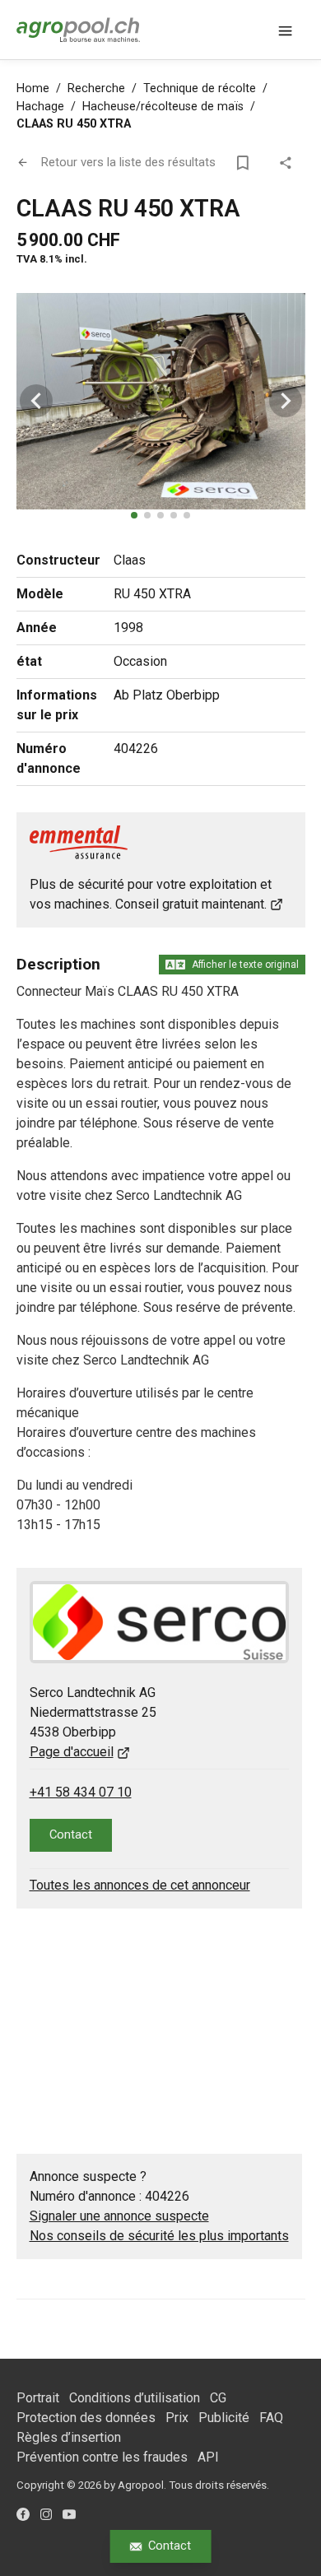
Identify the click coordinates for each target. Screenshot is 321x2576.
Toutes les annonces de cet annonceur (140, 1885)
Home (33, 88)
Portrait (38, 2398)
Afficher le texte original (245, 965)
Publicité (224, 2418)
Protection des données (86, 2418)
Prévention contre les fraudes (102, 2457)
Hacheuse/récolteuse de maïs (163, 107)
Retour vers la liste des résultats (128, 162)
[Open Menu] (286, 30)
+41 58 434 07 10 (81, 1792)
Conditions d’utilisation (135, 2398)
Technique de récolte (200, 88)
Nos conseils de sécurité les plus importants (159, 2236)
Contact (170, 2546)
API (208, 2457)
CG (218, 2398)
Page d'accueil (72, 1752)
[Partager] (289, 163)
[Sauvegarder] (246, 163)
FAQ (271, 2418)
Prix (177, 2418)
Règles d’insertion (69, 2437)
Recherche (96, 88)
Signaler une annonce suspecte (119, 2216)
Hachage (40, 107)
